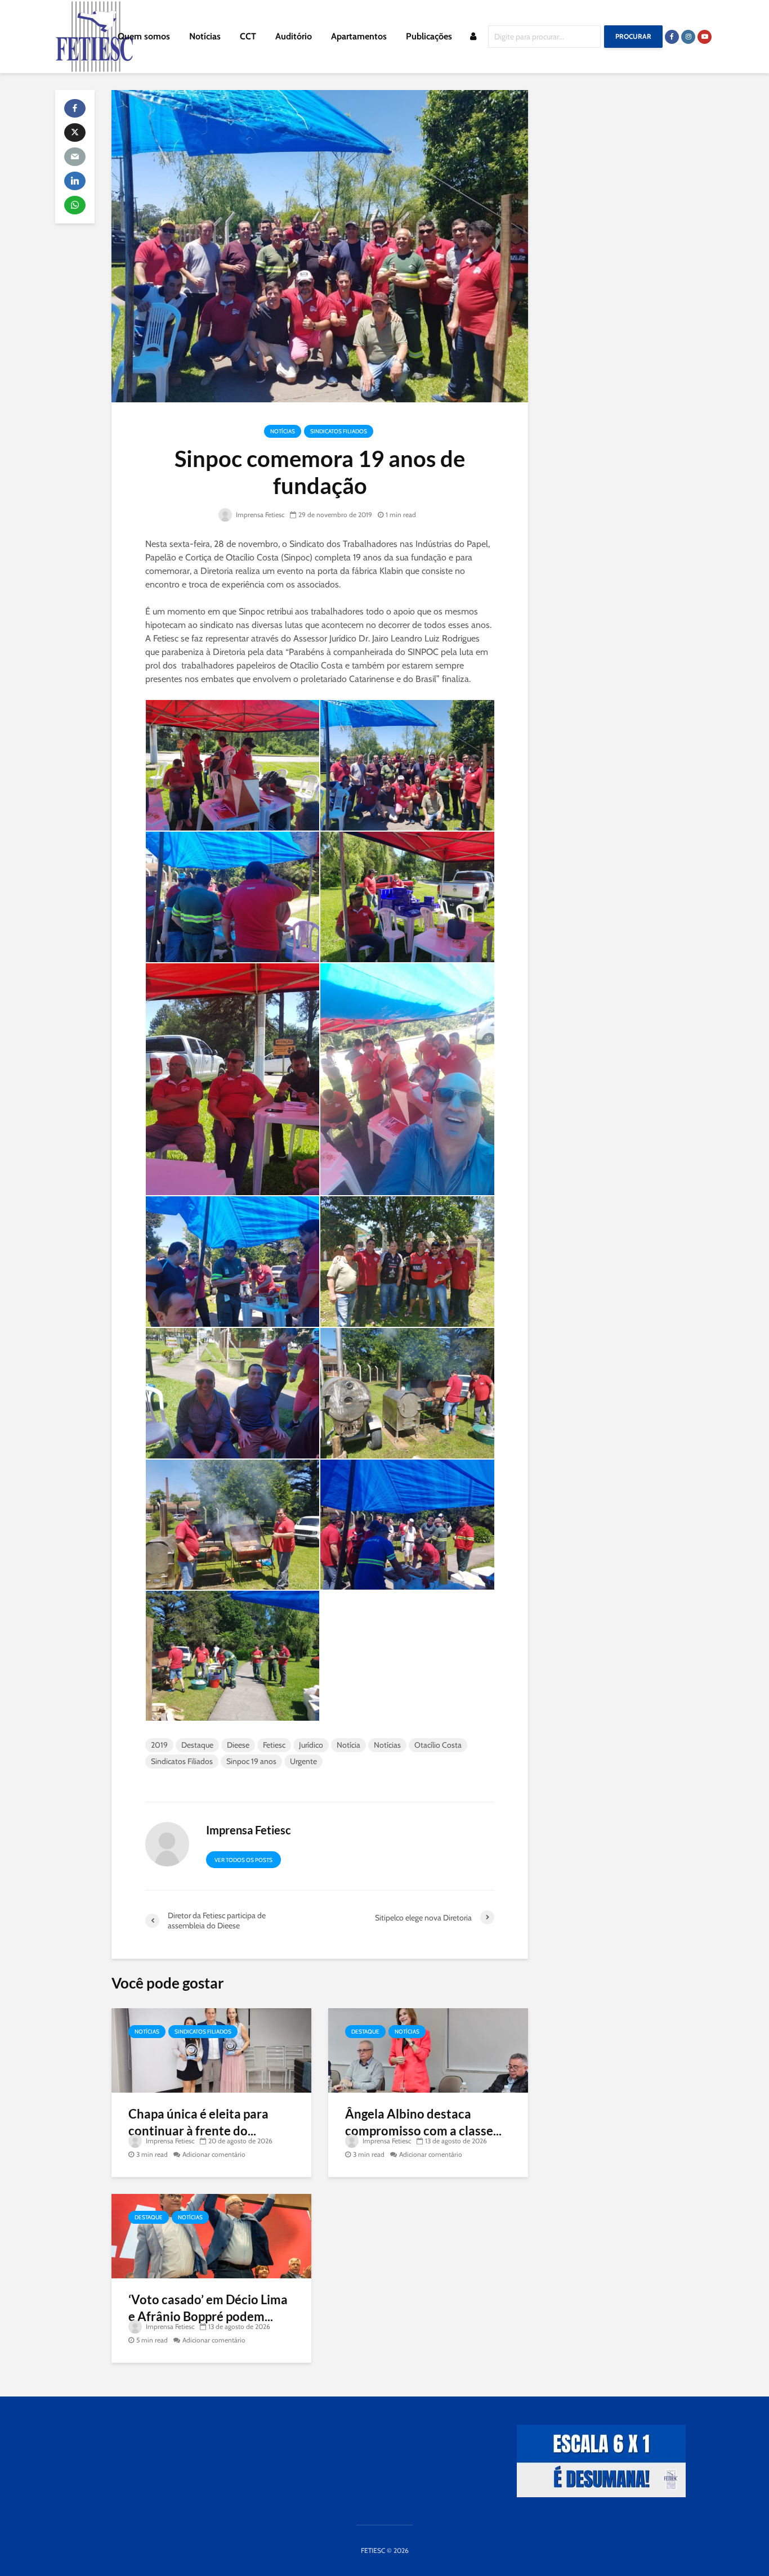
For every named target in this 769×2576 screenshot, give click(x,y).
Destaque (197, 1745)
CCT (248, 36)
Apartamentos (359, 36)
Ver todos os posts (243, 1860)
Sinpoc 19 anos (251, 1761)
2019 (159, 1745)
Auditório (294, 36)
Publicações (429, 36)
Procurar (633, 36)
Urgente (303, 1761)
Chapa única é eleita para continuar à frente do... (198, 2122)
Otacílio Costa (438, 1745)
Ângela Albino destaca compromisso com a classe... (423, 2122)
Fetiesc (274, 1745)
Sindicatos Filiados (339, 431)
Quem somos (144, 36)
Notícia (348, 1745)
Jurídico (311, 1745)
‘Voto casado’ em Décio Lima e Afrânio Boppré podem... (208, 2308)
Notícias (205, 36)
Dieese (238, 1745)
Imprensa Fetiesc (259, 515)
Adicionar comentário (214, 2154)
